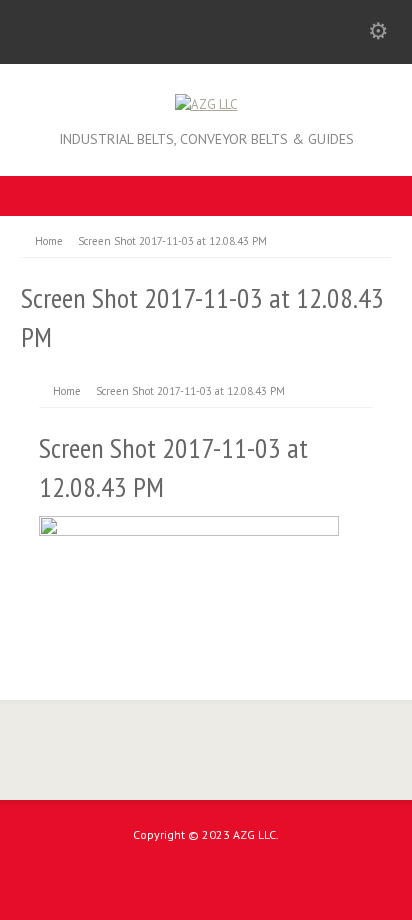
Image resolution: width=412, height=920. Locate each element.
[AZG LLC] (206, 104)
